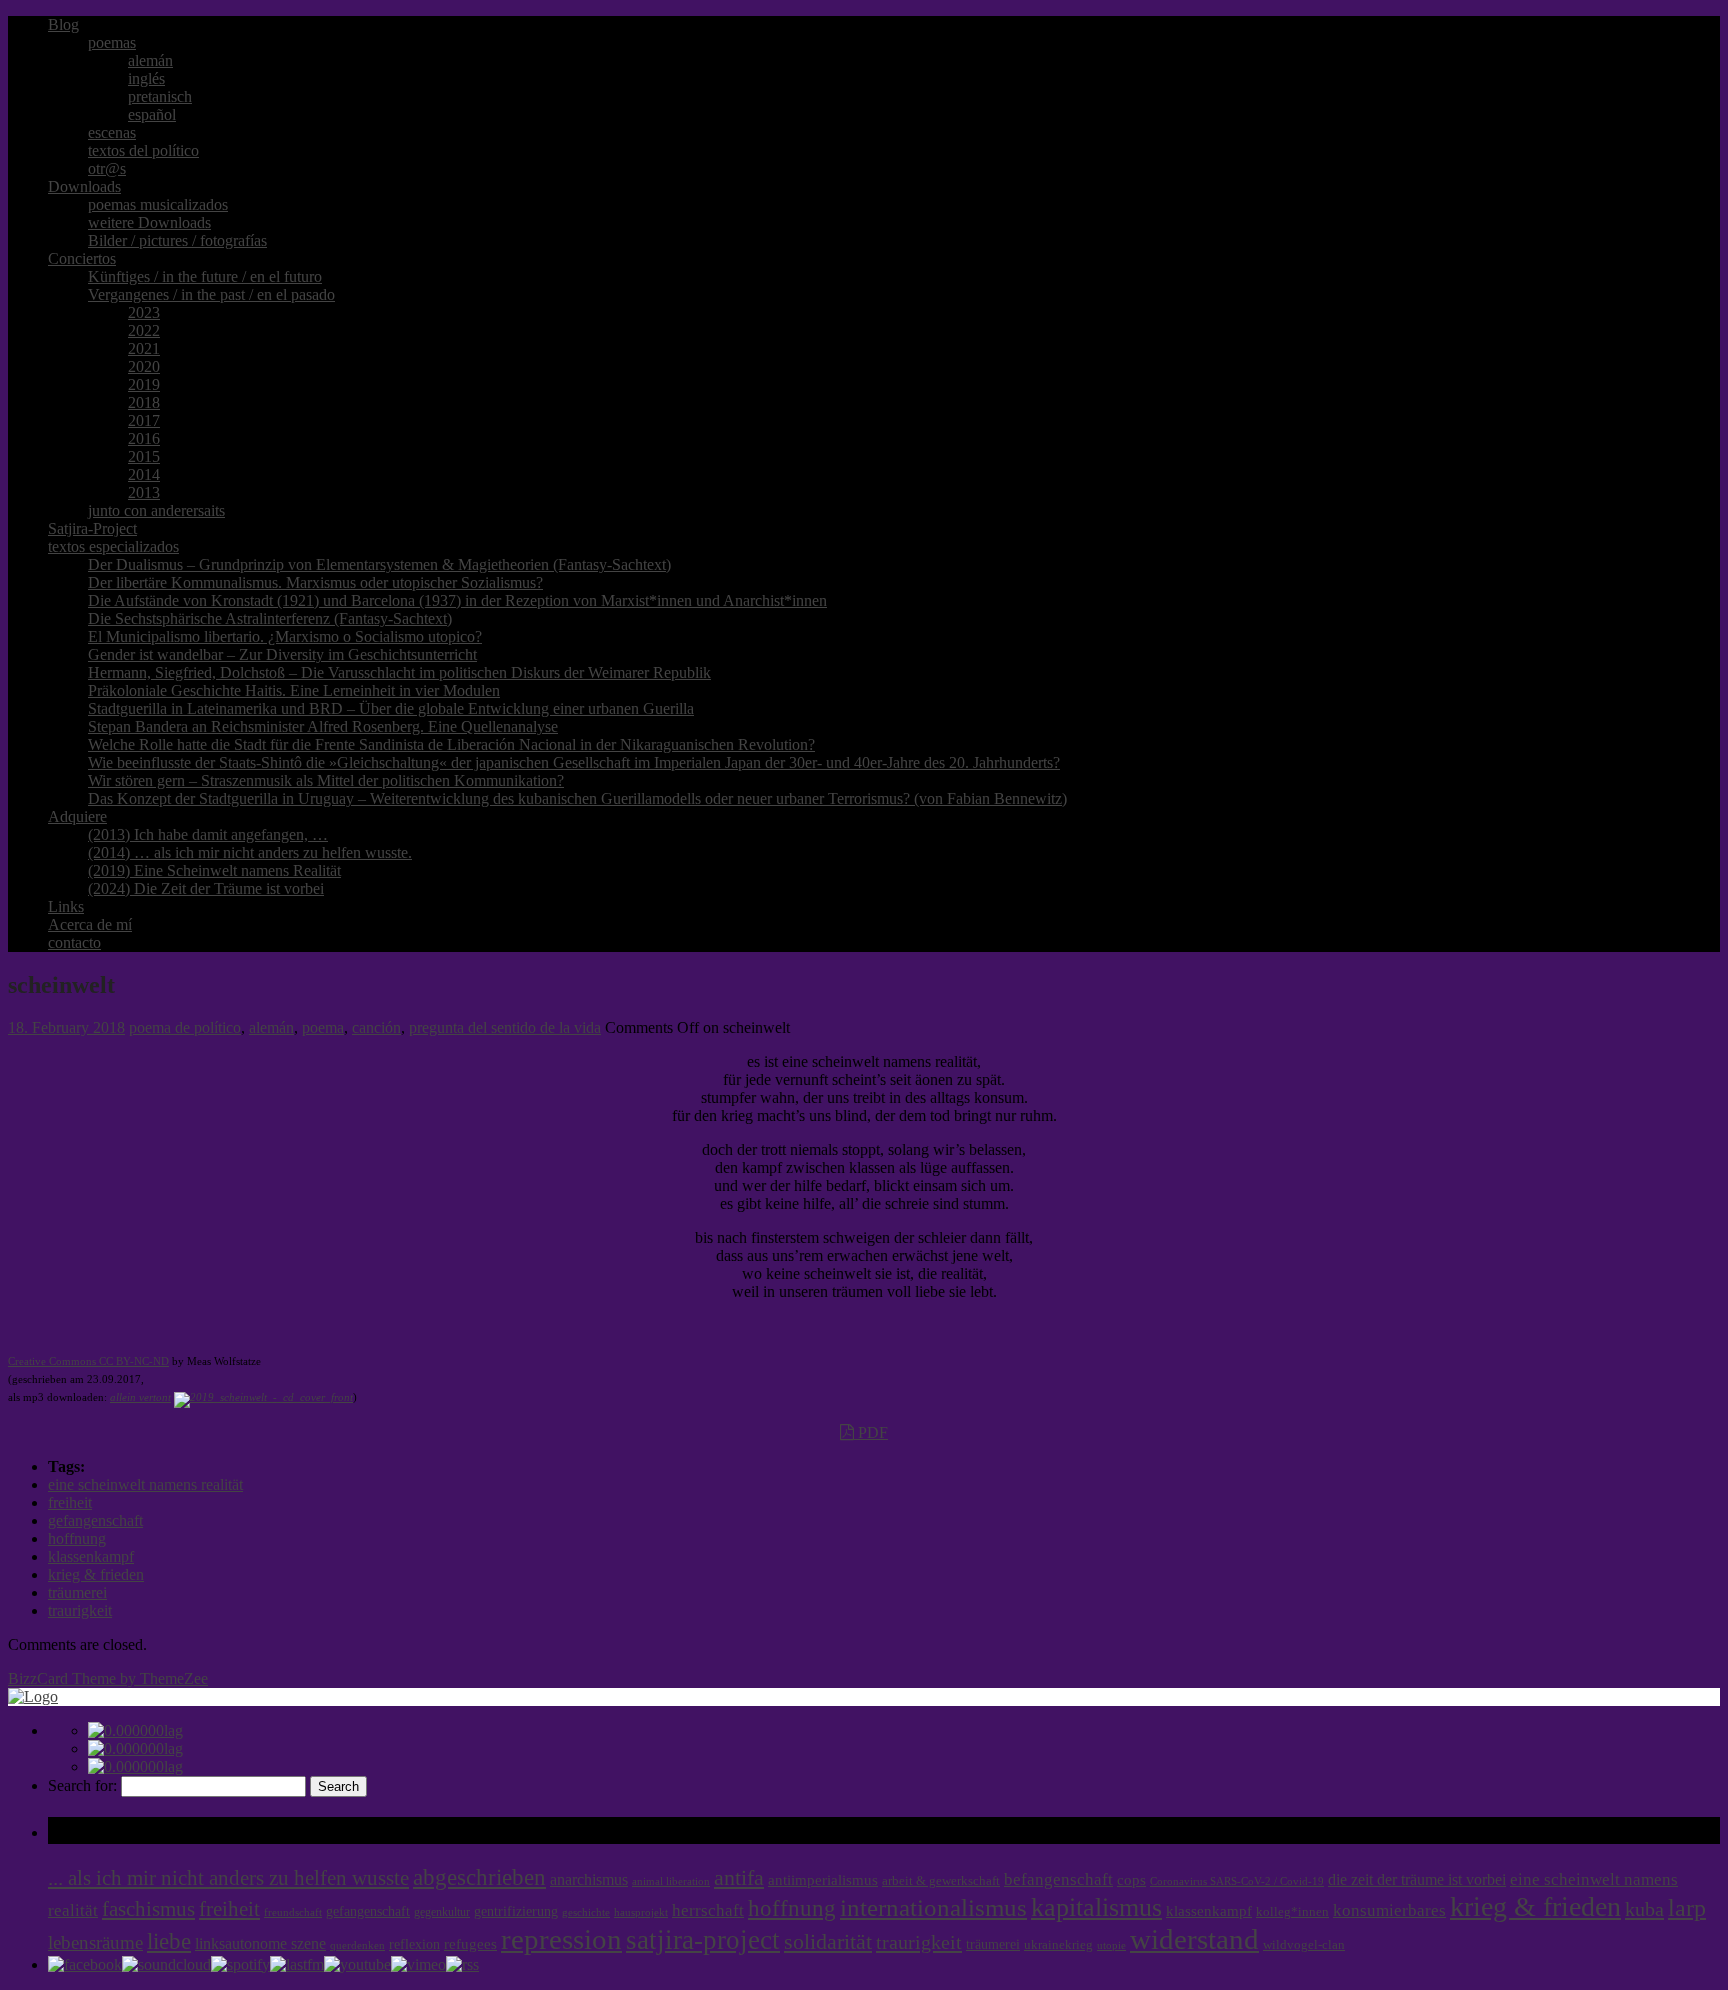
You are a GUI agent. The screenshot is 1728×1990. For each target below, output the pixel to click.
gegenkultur (442, 1912)
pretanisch (160, 96)
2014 (144, 474)
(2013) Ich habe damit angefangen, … (208, 834)
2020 (144, 366)
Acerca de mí (90, 924)
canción (376, 1027)
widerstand (1194, 1939)
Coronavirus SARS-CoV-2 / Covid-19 (1237, 1881)
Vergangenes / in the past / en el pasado (211, 294)
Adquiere (77, 816)
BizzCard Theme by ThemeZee (108, 1678)
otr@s (107, 168)
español (152, 114)
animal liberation (671, 1881)
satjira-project (703, 1940)
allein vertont (140, 1397)
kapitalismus (1096, 1907)
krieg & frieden (96, 1574)
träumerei (77, 1592)
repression (561, 1939)
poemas (112, 42)
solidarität (828, 1942)
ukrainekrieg (1058, 1945)
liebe (169, 1941)
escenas (112, 132)
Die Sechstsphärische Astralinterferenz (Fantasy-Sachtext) (270, 618)
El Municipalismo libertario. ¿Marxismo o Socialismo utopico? (285, 636)
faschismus (148, 1909)
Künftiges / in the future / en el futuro (205, 276)
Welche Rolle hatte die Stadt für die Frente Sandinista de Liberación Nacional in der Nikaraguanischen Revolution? (451, 744)
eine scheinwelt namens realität (145, 1484)
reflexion (414, 1944)
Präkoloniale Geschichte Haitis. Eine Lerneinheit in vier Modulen (294, 690)
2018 (144, 402)
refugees (470, 1944)
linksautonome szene (260, 1943)
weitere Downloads (149, 222)
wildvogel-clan (1304, 1945)
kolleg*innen (1292, 1912)
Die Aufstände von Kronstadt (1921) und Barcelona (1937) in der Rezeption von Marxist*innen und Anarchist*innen (457, 600)
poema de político (185, 1027)
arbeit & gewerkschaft (941, 1881)
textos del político (143, 150)
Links (66, 906)
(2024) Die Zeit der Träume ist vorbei (206, 888)
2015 (144, 456)
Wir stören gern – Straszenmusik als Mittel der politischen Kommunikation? (326, 780)
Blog (63, 24)
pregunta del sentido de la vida (505, 1027)
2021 (144, 348)
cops (1131, 1880)
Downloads (84, 186)
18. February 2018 (66, 1027)
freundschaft (293, 1912)
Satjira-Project (92, 528)
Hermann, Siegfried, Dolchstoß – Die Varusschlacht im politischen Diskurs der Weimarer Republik (399, 672)
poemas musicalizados (158, 204)
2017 (144, 420)
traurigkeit (80, 1610)
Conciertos (82, 258)
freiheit (70, 1502)
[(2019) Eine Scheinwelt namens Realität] (263, 1397)
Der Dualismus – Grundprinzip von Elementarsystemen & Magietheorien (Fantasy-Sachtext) (379, 564)
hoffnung (77, 1538)
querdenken (357, 1945)
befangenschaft (1058, 1879)
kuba (1644, 1909)
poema (323, 1027)
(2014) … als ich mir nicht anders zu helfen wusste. (250, 852)
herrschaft (708, 1910)
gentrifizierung (516, 1911)
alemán (150, 60)
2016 (144, 438)
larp (1687, 1907)
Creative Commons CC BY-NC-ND (88, 1361)
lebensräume (95, 1942)
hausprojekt (641, 1912)
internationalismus (933, 1907)
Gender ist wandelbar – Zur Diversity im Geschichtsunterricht (282, 654)
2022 (144, 330)
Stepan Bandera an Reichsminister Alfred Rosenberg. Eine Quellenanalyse (323, 726)
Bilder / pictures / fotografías (177, 240)
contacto (74, 942)
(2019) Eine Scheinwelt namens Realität (214, 870)
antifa (739, 1877)
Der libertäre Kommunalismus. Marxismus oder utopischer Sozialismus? (315, 582)
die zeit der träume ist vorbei (1417, 1879)
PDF (871, 1432)
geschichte (586, 1912)
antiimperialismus (823, 1880)
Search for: (82, 1785)
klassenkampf (91, 1556)
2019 (144, 384)
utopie (1111, 1945)
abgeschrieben (479, 1877)
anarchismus (589, 1879)
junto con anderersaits (156, 510)
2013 (144, 492)
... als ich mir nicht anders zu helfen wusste (228, 1878)
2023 (144, 312)
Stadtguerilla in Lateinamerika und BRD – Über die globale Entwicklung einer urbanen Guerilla (391, 708)
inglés (146, 78)
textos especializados (113, 546)
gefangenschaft (95, 1520)
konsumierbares (1389, 1910)
